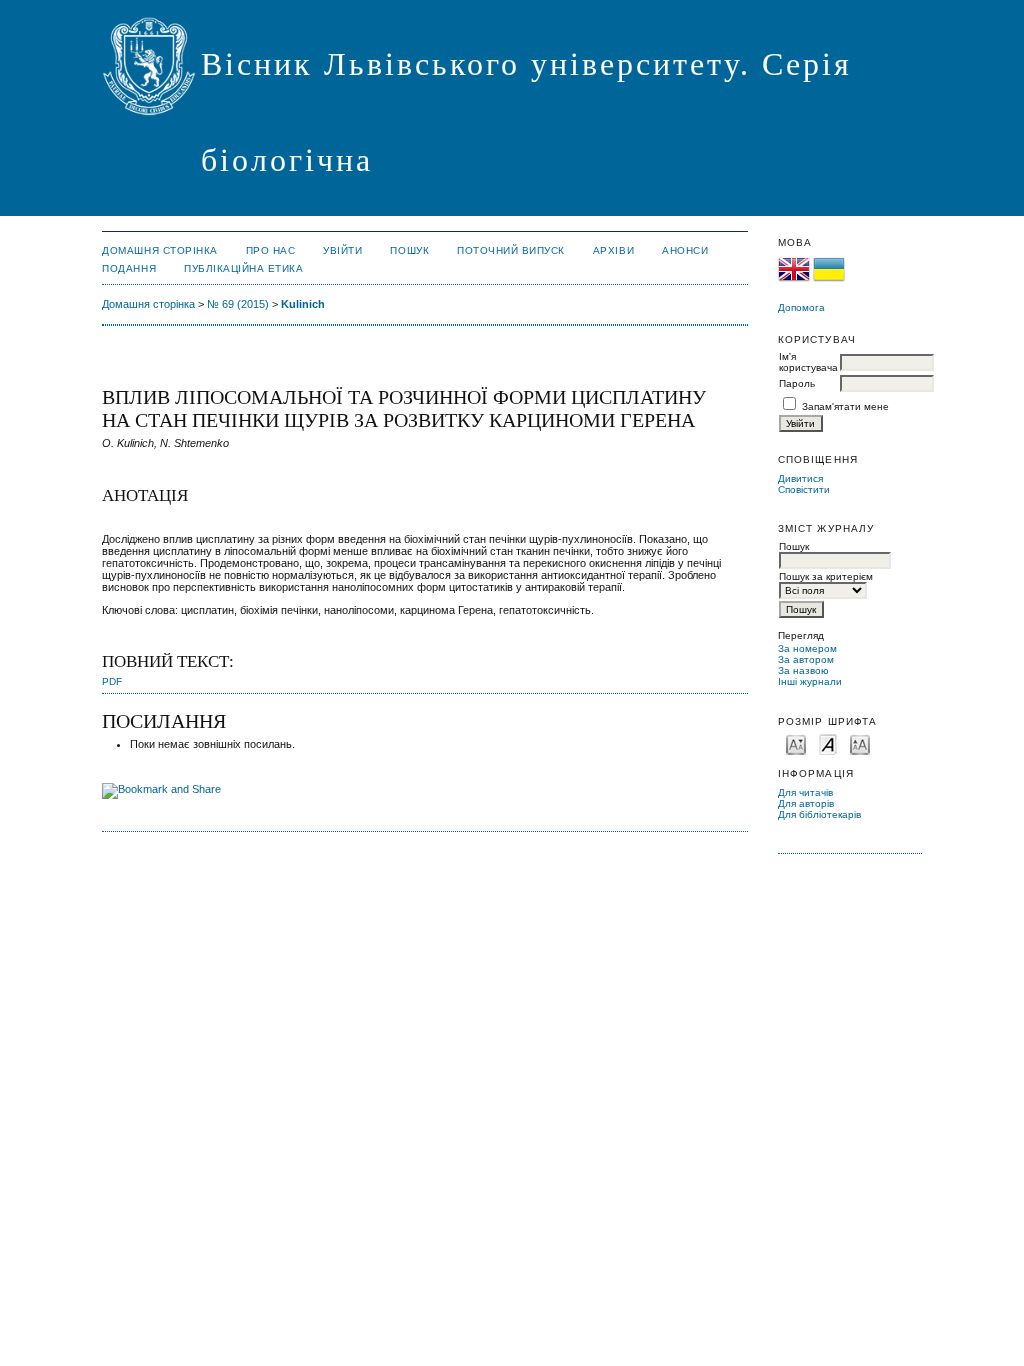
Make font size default (828, 743)
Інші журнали (810, 681)
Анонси (685, 250)
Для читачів (805, 792)
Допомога (801, 307)
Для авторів (806, 803)
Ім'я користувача (808, 362)
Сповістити (804, 489)
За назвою (803, 670)
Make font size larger (860, 743)
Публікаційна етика (243, 268)
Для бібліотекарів (819, 814)
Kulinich (303, 304)
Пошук (409, 250)
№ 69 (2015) (238, 304)
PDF (112, 681)
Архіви (613, 250)
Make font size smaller (796, 743)
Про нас (271, 250)
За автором (806, 659)
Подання (129, 268)
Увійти (342, 250)
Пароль (797, 383)
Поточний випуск (511, 250)
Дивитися (800, 478)
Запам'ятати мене (845, 406)
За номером (807, 648)
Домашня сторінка (159, 250)
